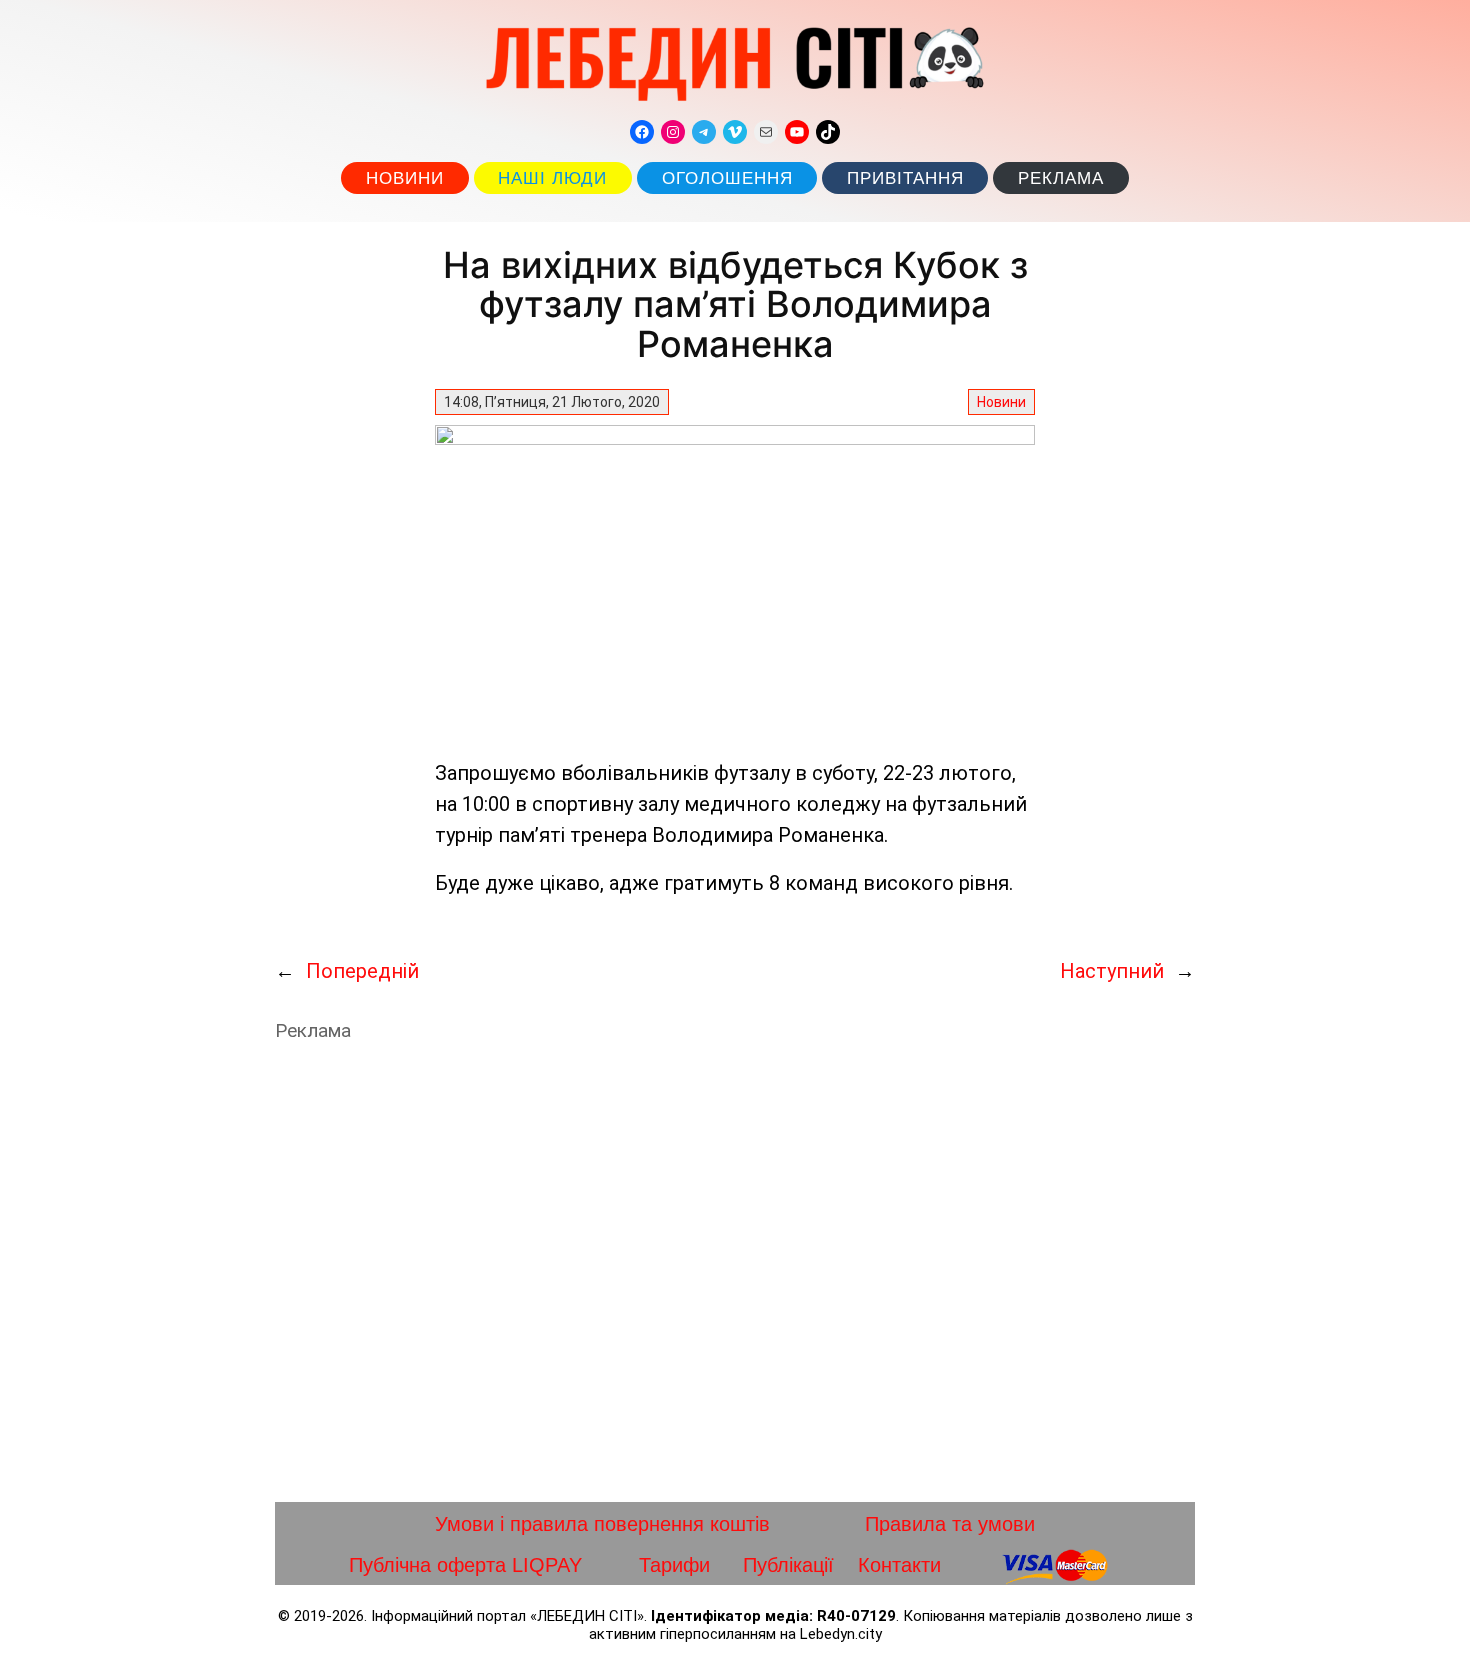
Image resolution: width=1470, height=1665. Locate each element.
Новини (405, 178)
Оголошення (727, 178)
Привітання (905, 178)
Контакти (899, 1565)
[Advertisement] (735, 1272)
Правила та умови (950, 1524)
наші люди (552, 178)
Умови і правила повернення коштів (602, 1524)
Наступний (1112, 971)
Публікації (788, 1565)
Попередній (362, 971)
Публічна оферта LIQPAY (465, 1565)
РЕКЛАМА (1061, 178)
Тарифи (674, 1565)
